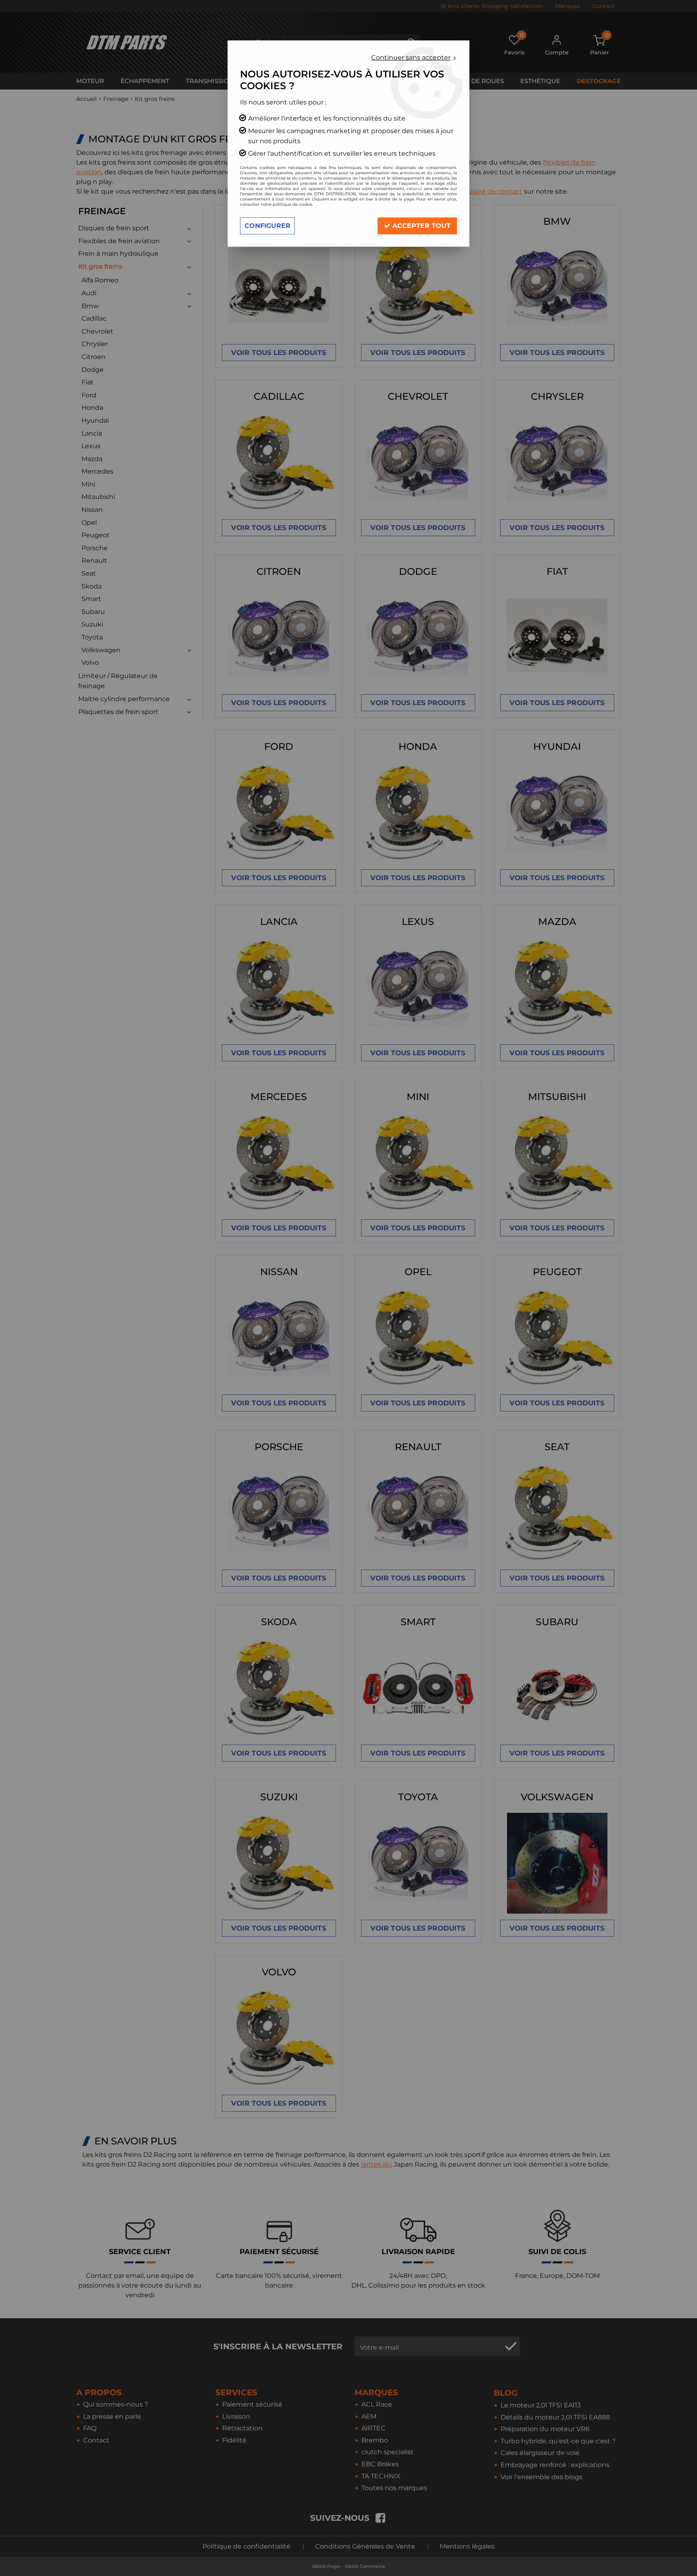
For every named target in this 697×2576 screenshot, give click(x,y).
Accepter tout (420, 226)
